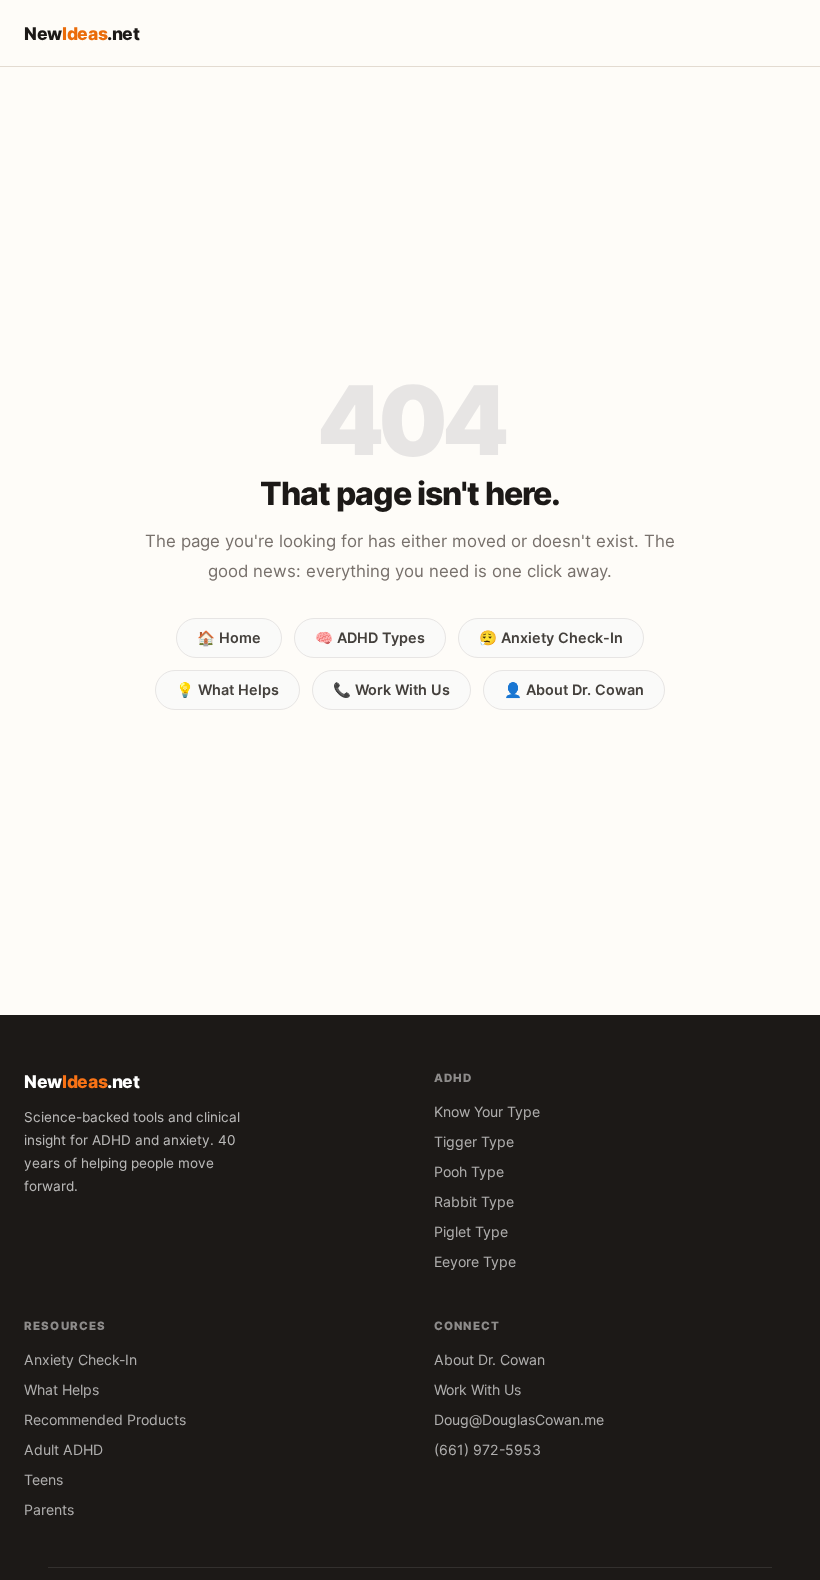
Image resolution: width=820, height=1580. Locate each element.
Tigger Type (474, 1141)
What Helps (61, 1389)
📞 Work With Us (391, 689)
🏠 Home (229, 637)
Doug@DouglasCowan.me (519, 1419)
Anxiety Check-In (80, 1359)
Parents (49, 1509)
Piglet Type (471, 1231)
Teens (43, 1479)
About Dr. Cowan (489, 1359)
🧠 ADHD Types (370, 637)
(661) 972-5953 (487, 1449)
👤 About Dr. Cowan (574, 689)
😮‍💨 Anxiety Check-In (551, 637)
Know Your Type (487, 1111)
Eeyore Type (475, 1261)
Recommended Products (105, 1419)
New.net (82, 33)
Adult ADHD (63, 1449)
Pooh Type (469, 1171)
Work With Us (477, 1389)
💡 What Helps (227, 689)
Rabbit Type (474, 1201)
